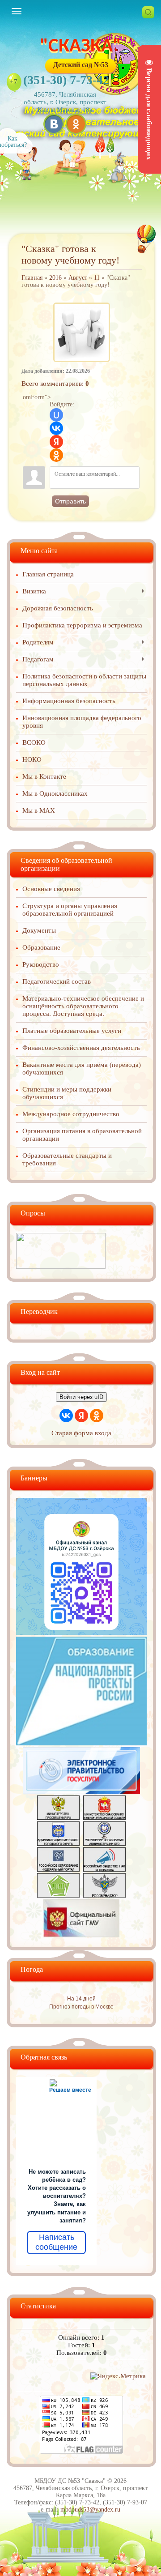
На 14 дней (81, 1999)
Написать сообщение (56, 2242)
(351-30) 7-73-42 (66, 80)
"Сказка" (80, 47)
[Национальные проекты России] (81, 1743)
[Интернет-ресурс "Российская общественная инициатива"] (104, 1869)
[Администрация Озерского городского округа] (58, 1843)
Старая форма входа (81, 1433)
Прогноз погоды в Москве (81, 2007)
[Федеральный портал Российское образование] (58, 1869)
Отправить (70, 501)
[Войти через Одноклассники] (56, 455)
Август (78, 278)
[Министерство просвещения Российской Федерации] (58, 1817)
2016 (55, 278)
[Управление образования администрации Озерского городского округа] (104, 1843)
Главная (32, 278)
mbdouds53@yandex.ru (90, 2510)
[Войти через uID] (56, 415)
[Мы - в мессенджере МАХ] (81, 1633)
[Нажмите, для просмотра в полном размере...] (81, 305)
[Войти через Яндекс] (56, 442)
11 (97, 278)
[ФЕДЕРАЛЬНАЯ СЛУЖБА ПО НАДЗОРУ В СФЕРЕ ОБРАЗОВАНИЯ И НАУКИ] (104, 1895)
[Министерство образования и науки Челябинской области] (104, 1817)
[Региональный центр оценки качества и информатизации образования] (58, 1895)
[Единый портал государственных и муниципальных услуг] (82, 1791)
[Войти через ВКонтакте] (56, 428)
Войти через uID (81, 1397)
